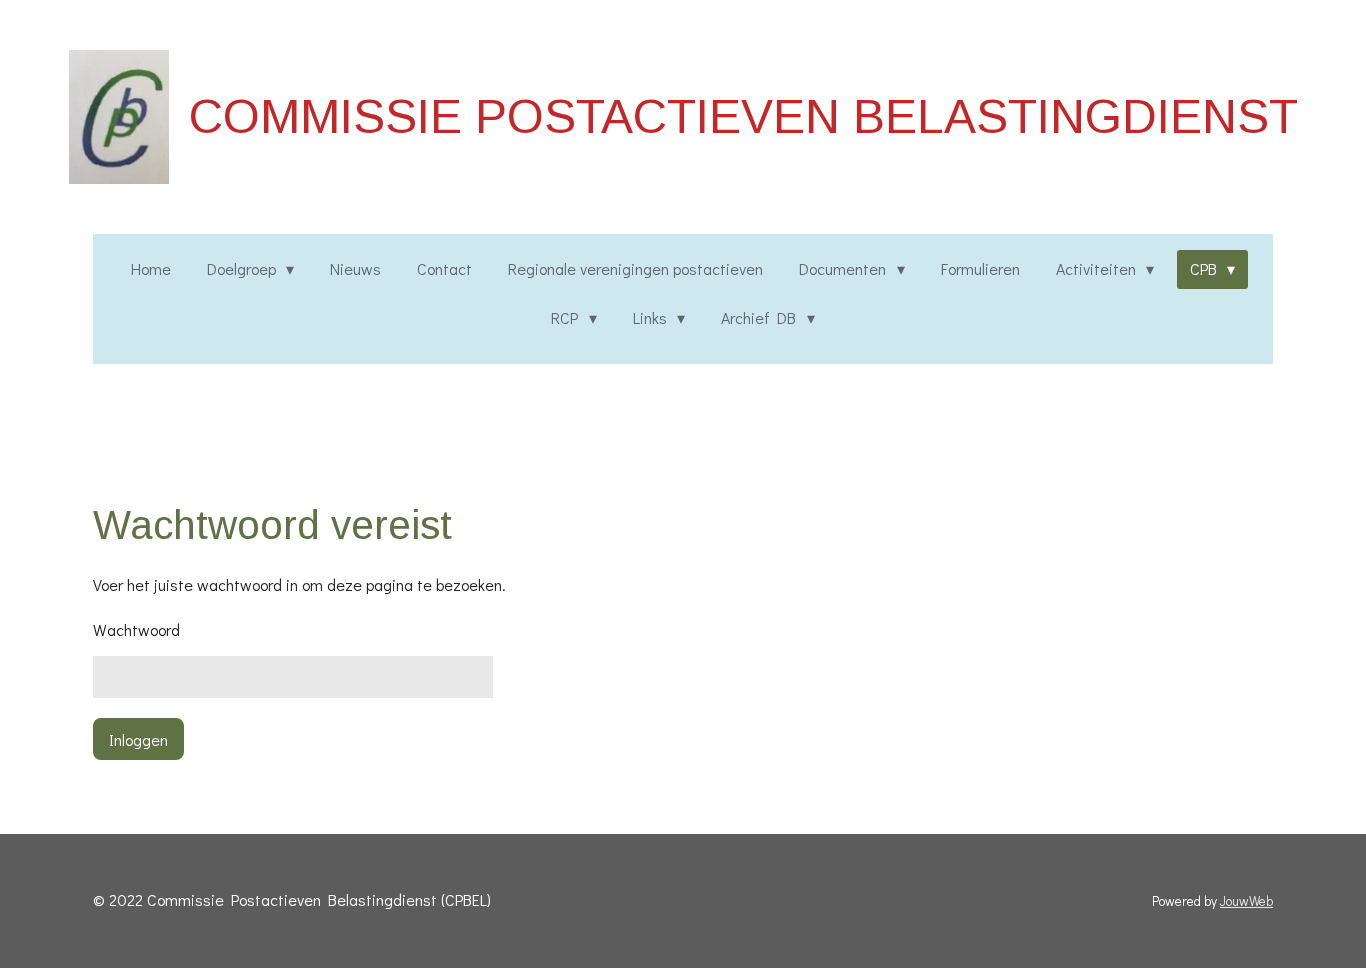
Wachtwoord (136, 629)
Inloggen (138, 739)
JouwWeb (1246, 901)
